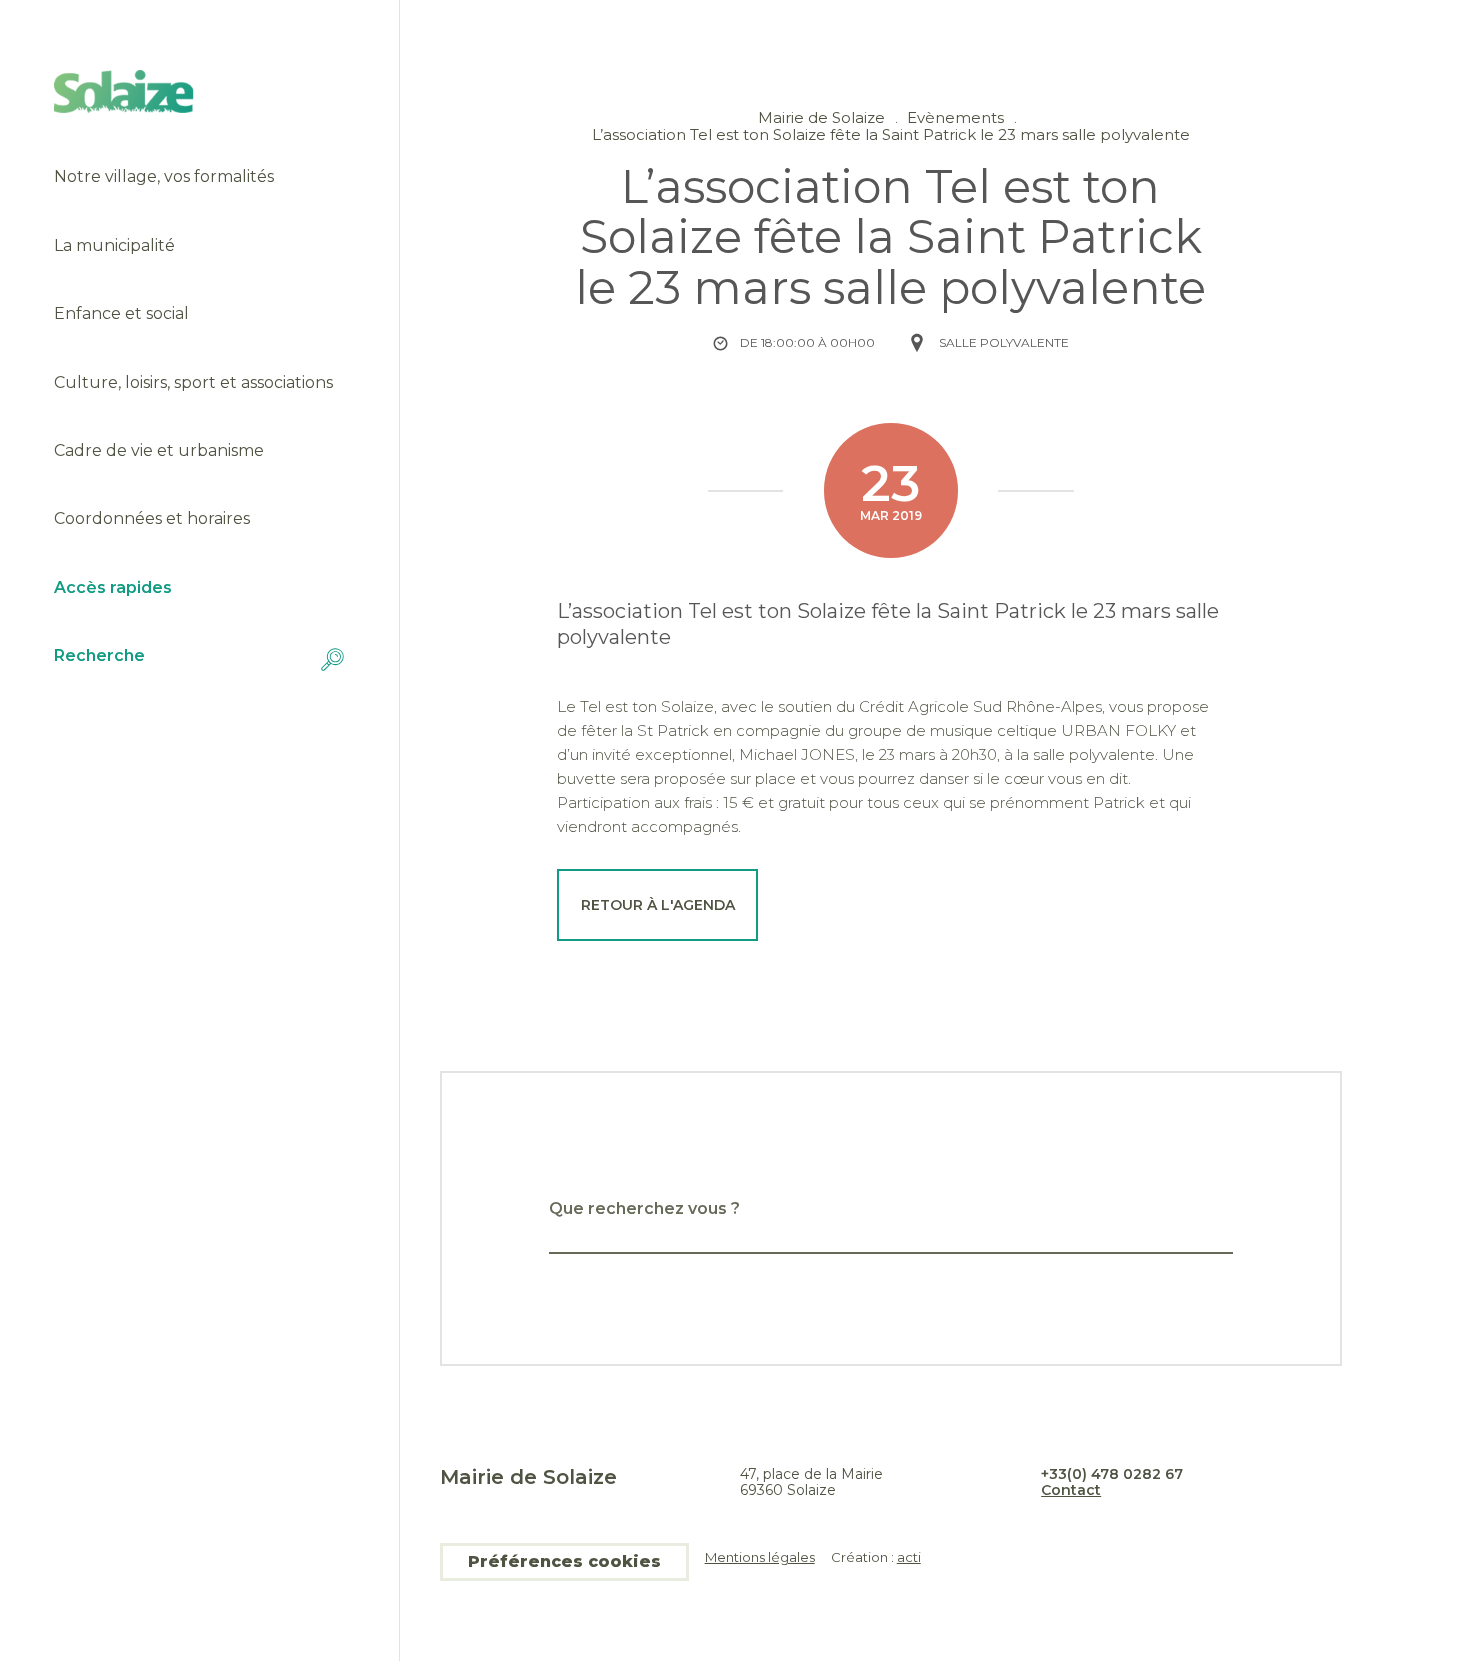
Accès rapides (113, 588)
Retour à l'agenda (658, 905)
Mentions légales (760, 1557)
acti (909, 1557)
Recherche (99, 656)
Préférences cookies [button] (564, 1561)
